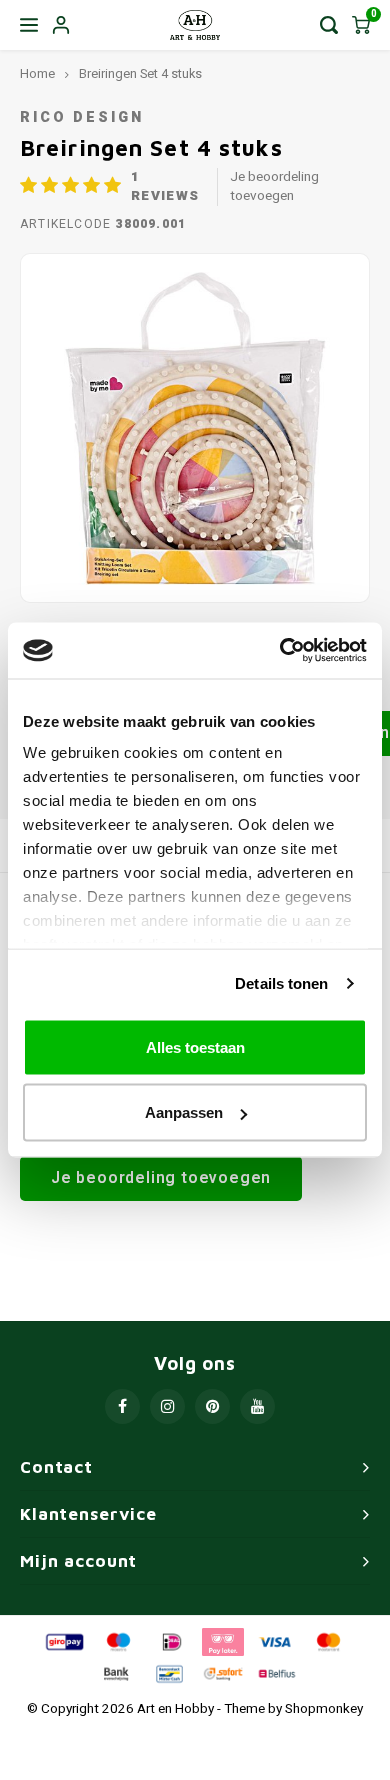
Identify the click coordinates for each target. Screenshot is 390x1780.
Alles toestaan (195, 1046)
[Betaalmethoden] (63, 1642)
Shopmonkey (324, 1709)
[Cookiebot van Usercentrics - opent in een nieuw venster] (280, 651)
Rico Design (82, 117)
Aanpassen (184, 1112)
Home (37, 74)
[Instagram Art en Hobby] (167, 1406)
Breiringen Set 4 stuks (140, 74)
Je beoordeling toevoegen (274, 187)
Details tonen (281, 983)
